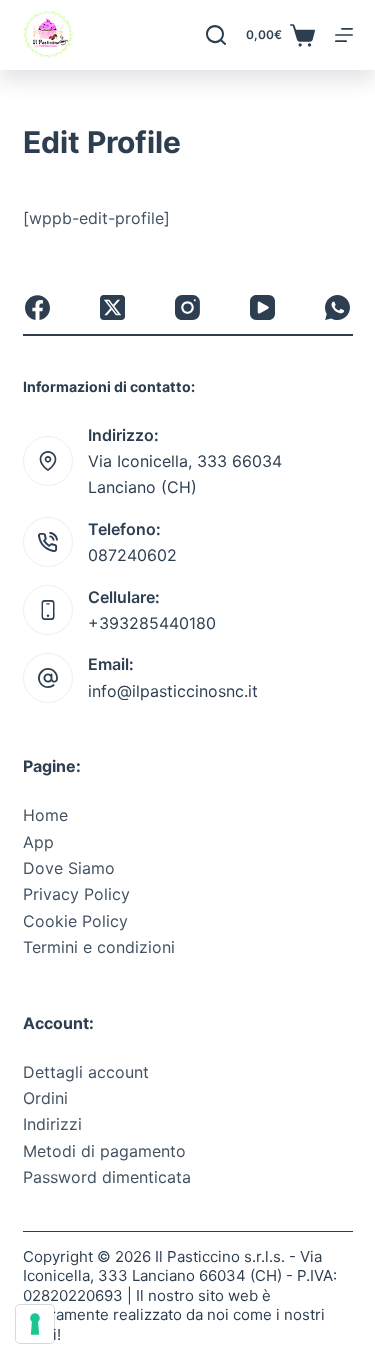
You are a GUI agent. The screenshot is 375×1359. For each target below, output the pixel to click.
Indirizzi (52, 1124)
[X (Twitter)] (112, 307)
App (38, 842)
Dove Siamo (69, 868)
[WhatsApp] (337, 307)
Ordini (45, 1098)
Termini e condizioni (99, 947)
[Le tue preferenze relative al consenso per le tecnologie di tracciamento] (35, 1324)
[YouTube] (262, 307)
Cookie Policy (75, 921)
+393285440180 (152, 623)
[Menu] (344, 35)
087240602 (132, 555)
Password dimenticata (107, 1177)
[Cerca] (216, 35)
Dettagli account (86, 1072)
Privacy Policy (76, 894)
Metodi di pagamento (104, 1151)
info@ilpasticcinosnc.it (173, 691)
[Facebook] (37, 307)
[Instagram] (187, 307)
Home (45, 815)
